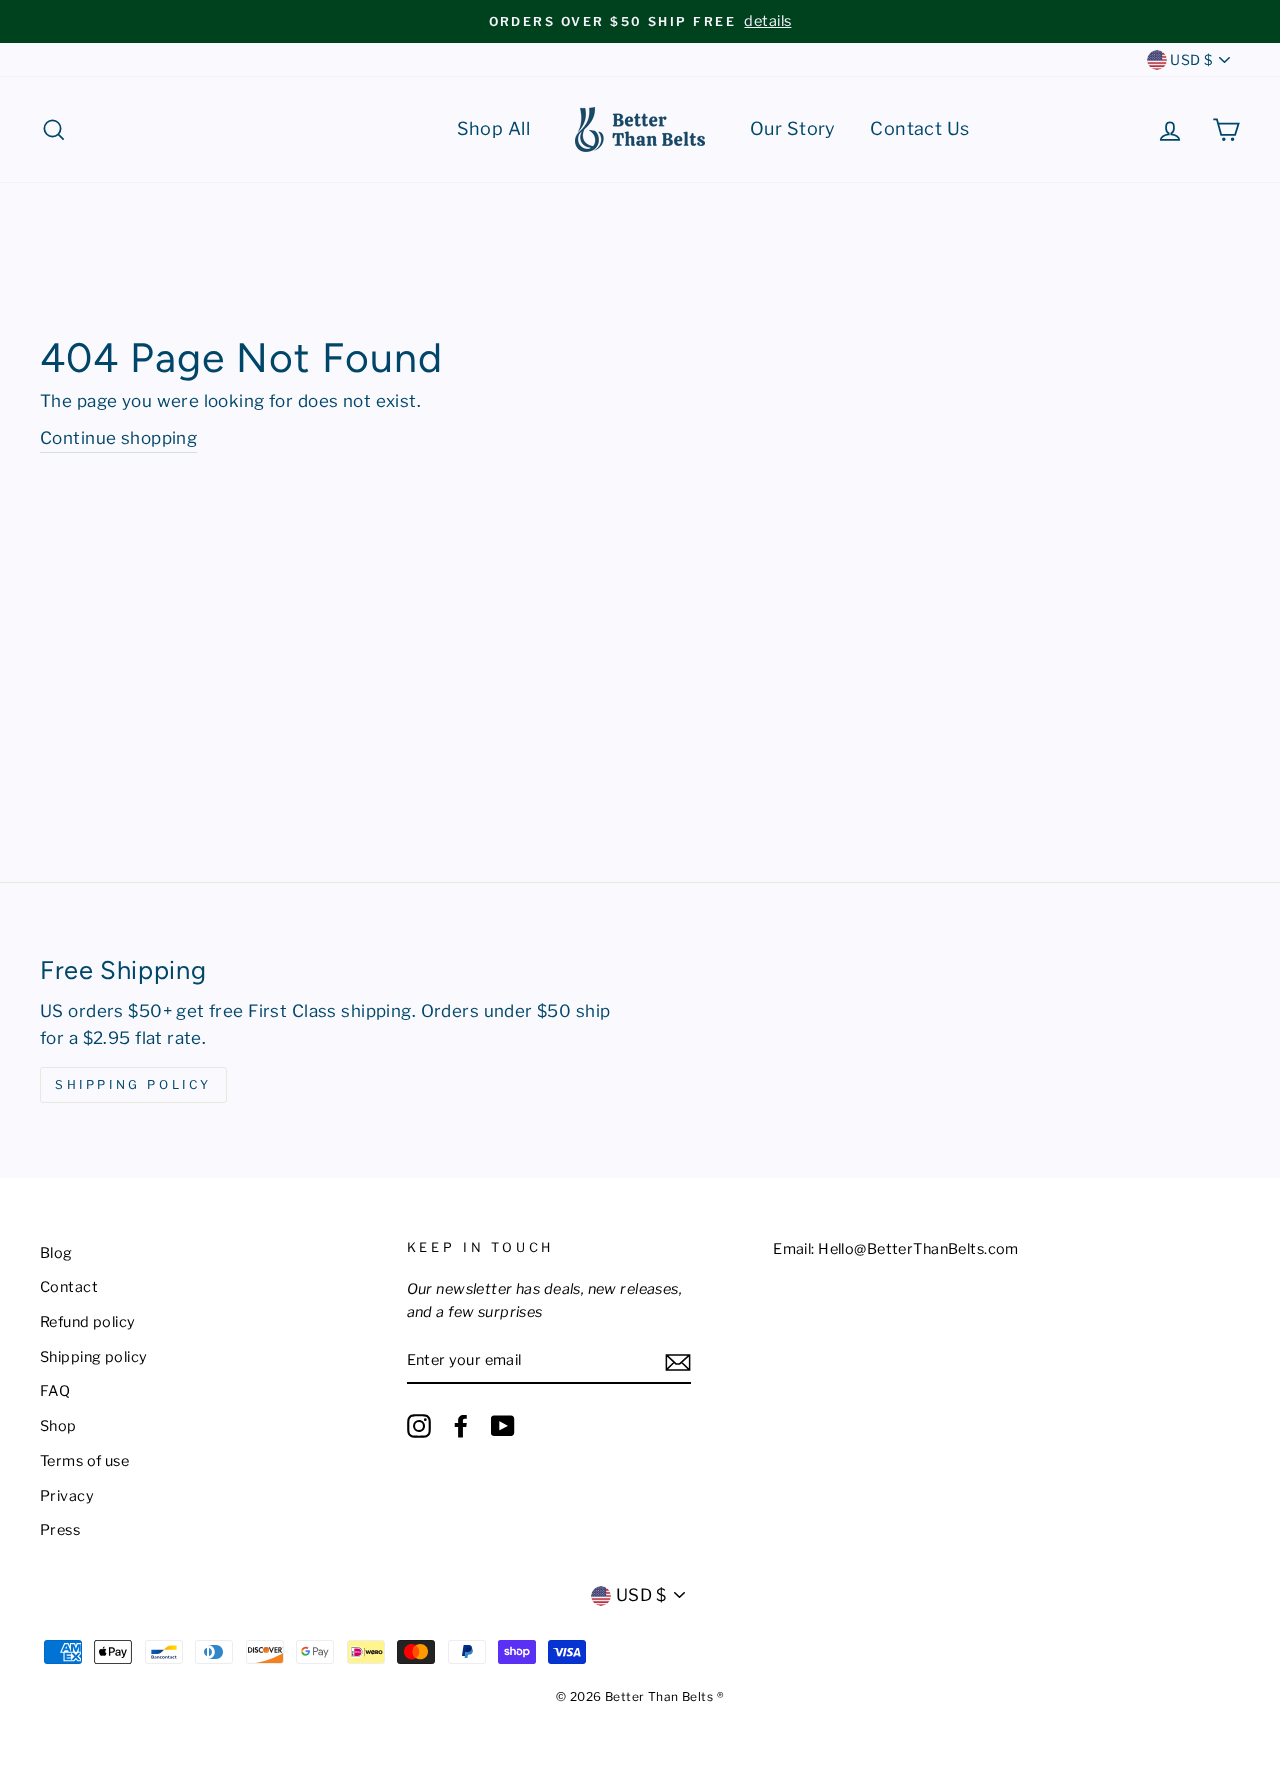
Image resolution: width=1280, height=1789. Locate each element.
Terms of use (84, 1461)
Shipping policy (93, 1357)
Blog (56, 1253)
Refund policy (88, 1322)
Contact (69, 1287)
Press (60, 1530)
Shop (58, 1426)
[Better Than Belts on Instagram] (419, 1426)
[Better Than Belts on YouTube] (503, 1426)
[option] (640, 21)
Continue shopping (118, 438)
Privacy (67, 1496)
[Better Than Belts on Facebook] (461, 1426)
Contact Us (919, 128)
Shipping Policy (133, 1084)
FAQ (55, 1391)
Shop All (493, 128)
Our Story (793, 128)
